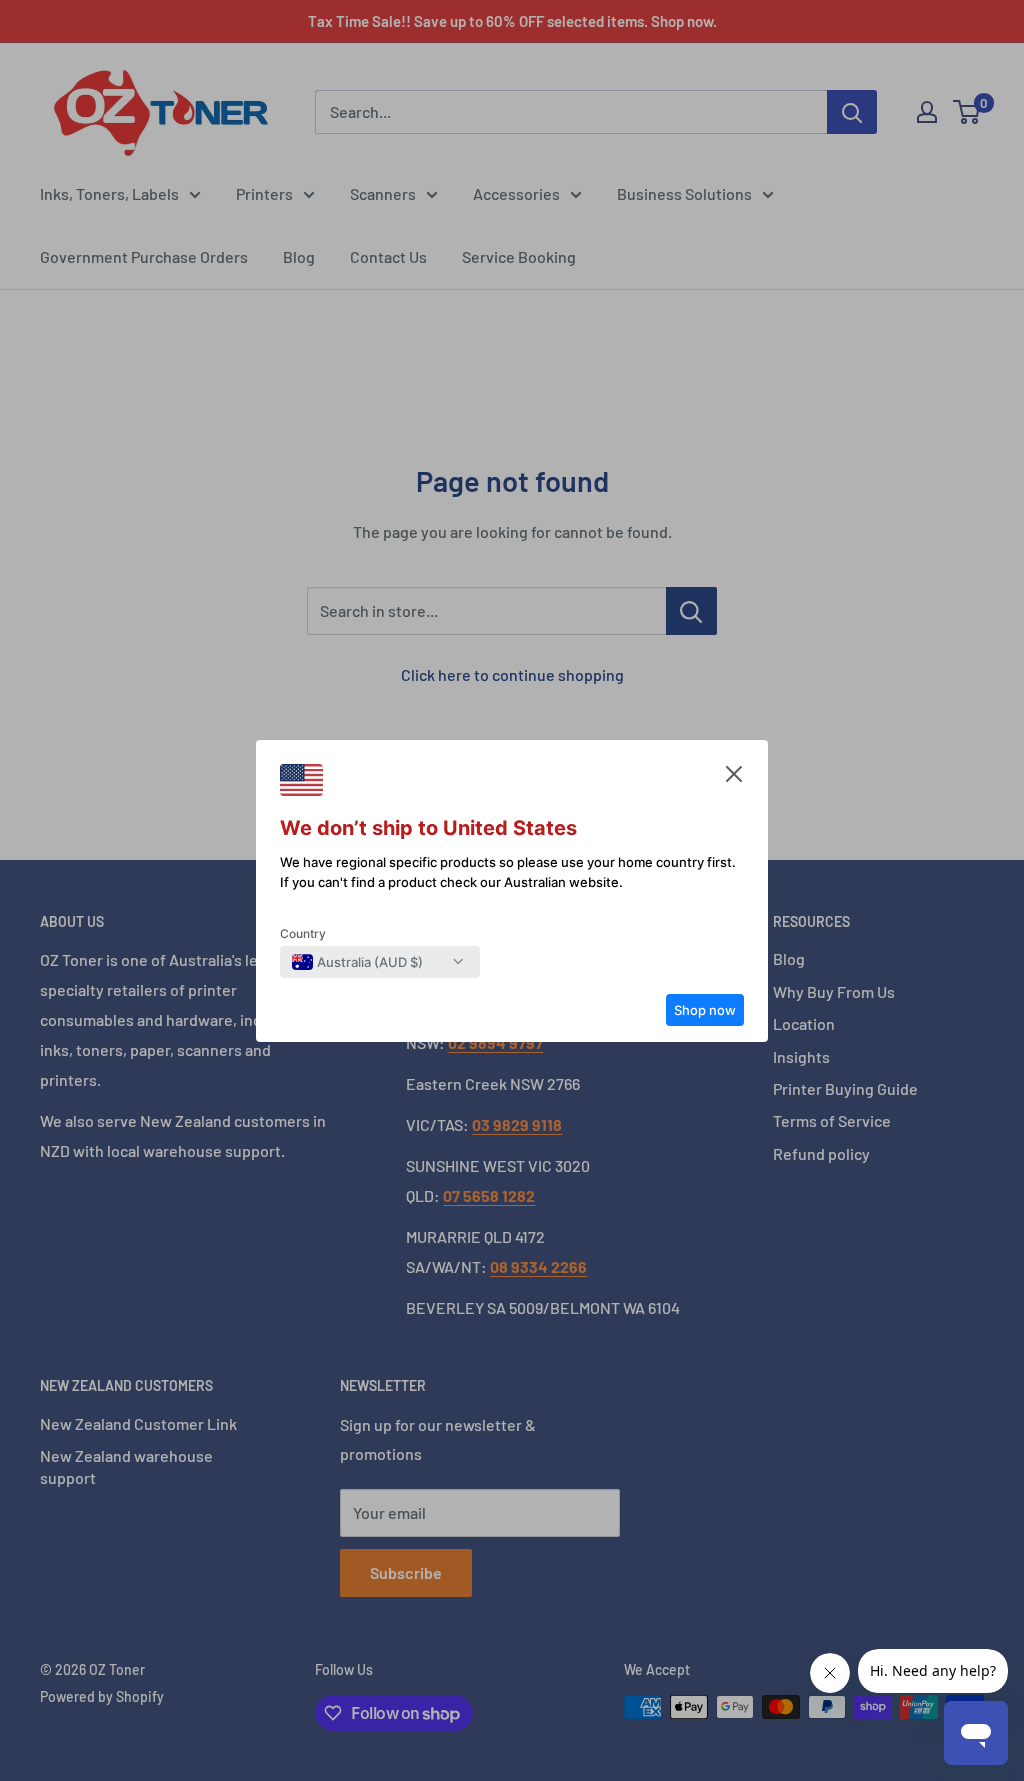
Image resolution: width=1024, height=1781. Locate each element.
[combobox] (357, 962)
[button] (734, 779)
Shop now (705, 1010)
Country (303, 933)
